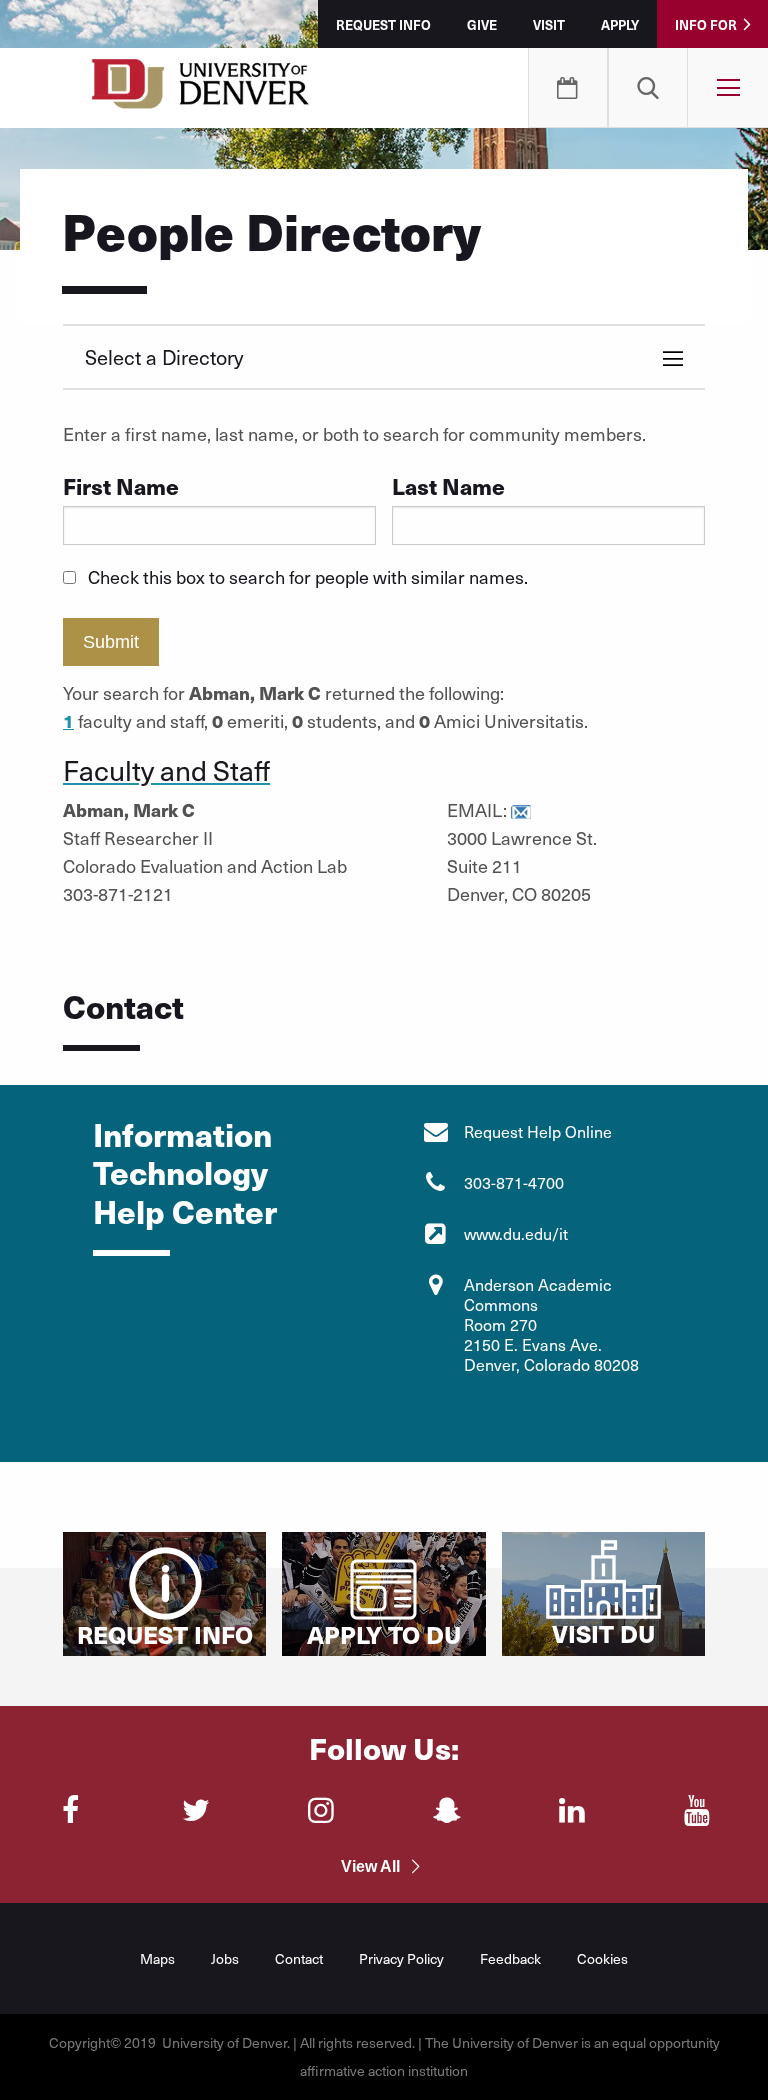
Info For (706, 24)
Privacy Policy (401, 1958)
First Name (121, 485)
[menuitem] (648, 88)
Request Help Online (538, 1131)
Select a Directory (164, 357)
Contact (299, 1958)
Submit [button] (111, 642)
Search (648, 88)
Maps (157, 1958)
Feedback (510, 1958)
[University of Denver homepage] (200, 90)
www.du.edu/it (516, 1233)
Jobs (225, 1958)
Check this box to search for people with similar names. (308, 576)
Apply (620, 24)
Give (482, 24)
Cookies (602, 1958)
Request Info (383, 24)
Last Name (448, 485)
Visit (549, 24)
